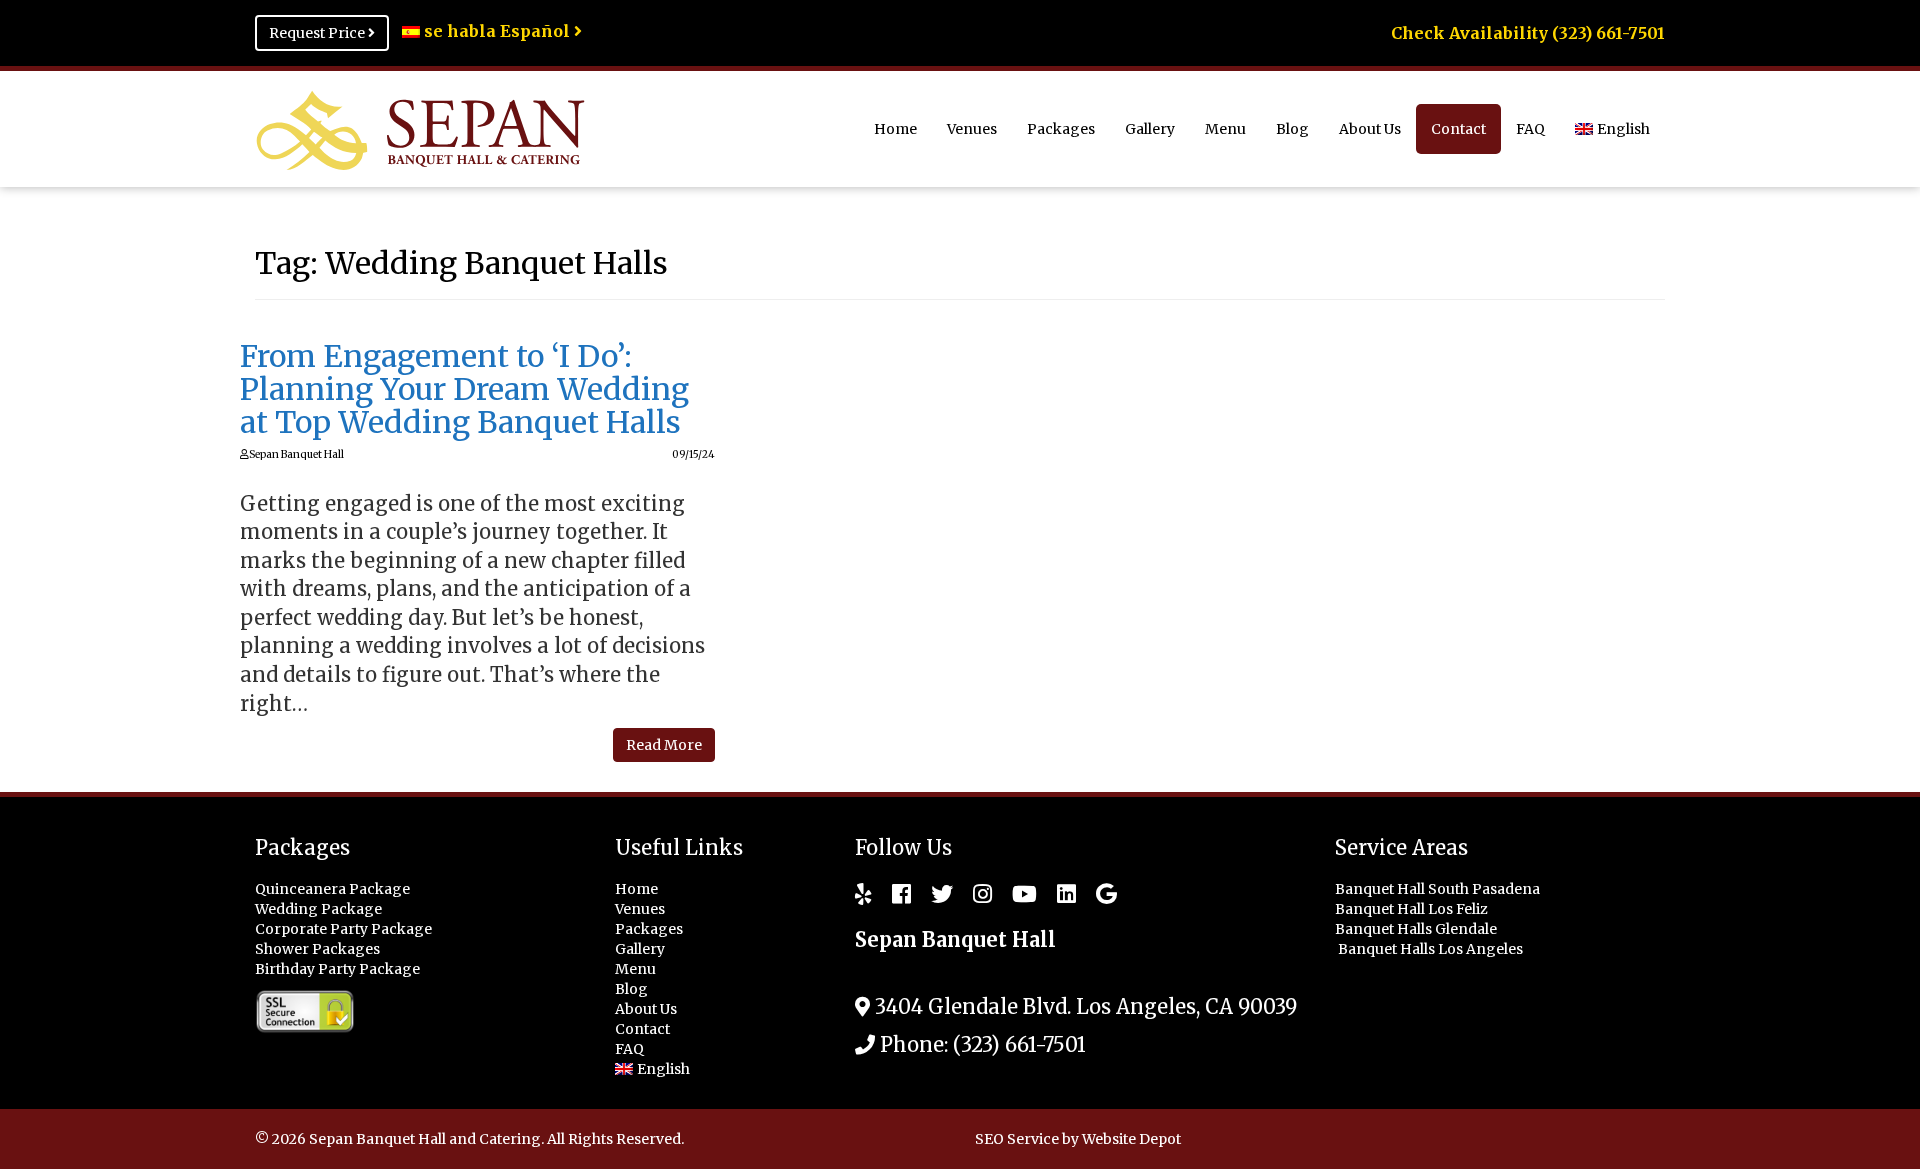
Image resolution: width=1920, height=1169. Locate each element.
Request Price (318, 33)
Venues (972, 129)
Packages (1061, 129)
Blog (1292, 129)
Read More (664, 745)
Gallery (1150, 129)
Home (895, 129)
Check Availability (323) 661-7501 (1528, 33)
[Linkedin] (1056, 894)
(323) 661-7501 (1019, 1044)
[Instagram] (972, 894)
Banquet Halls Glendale (1417, 929)
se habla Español (497, 31)
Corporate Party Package (343, 929)
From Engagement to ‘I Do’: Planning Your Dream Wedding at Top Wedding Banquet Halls (464, 389)
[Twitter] (932, 894)
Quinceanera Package (332, 889)
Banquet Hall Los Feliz (1413, 909)
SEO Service (1017, 1139)
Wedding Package (318, 909)
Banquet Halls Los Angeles (1432, 949)
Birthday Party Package (337, 969)
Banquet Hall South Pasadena (1439, 889)
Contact (1458, 129)
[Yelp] (863, 894)
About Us (1370, 129)
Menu (1225, 129)
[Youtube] (1014, 894)
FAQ (1530, 129)
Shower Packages (317, 949)
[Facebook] (891, 894)
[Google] (1096, 894)
